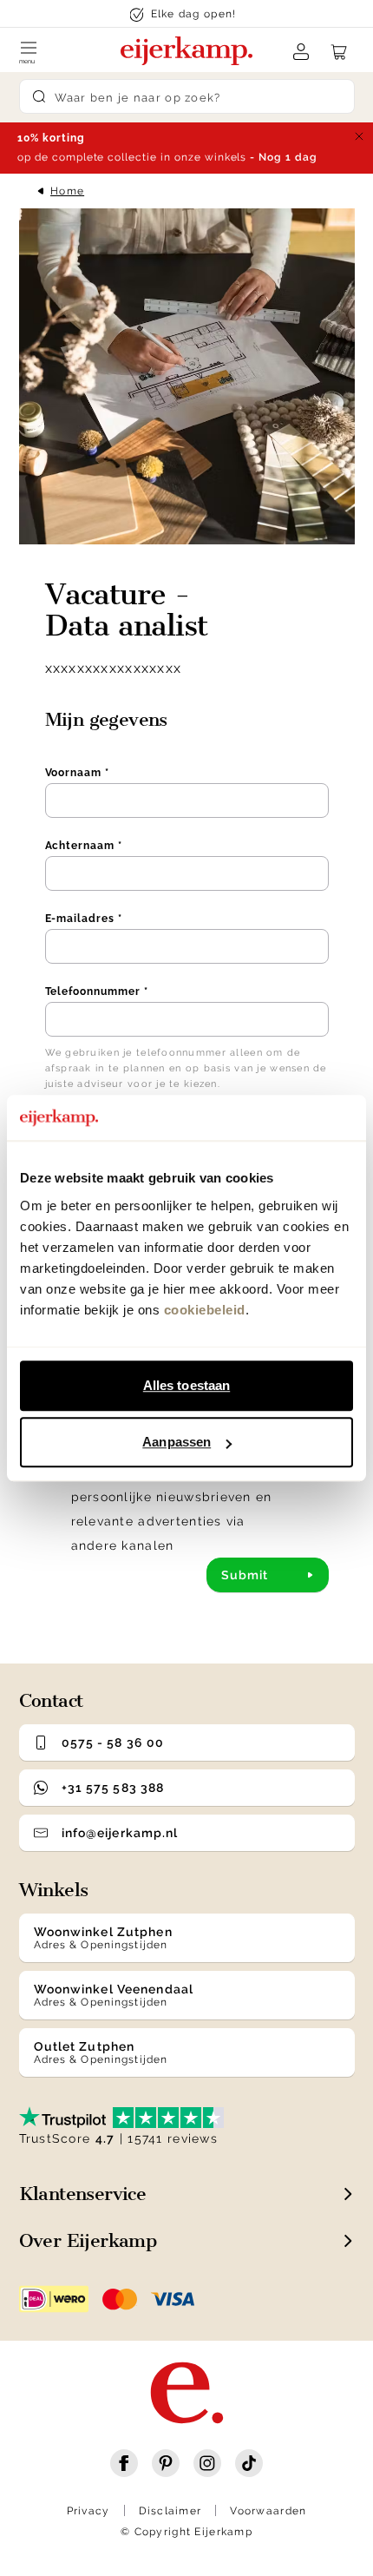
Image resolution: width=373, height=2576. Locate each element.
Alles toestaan (186, 1385)
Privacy (88, 2511)
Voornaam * (78, 773)
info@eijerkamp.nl (120, 1833)
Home (67, 191)
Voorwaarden (268, 2511)
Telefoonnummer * (97, 992)
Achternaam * (84, 846)
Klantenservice (83, 2194)
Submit (245, 1575)
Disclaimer (170, 2511)
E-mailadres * (84, 919)
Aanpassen (177, 1442)
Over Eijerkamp (88, 2240)
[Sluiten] (359, 136)
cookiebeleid (205, 1310)
